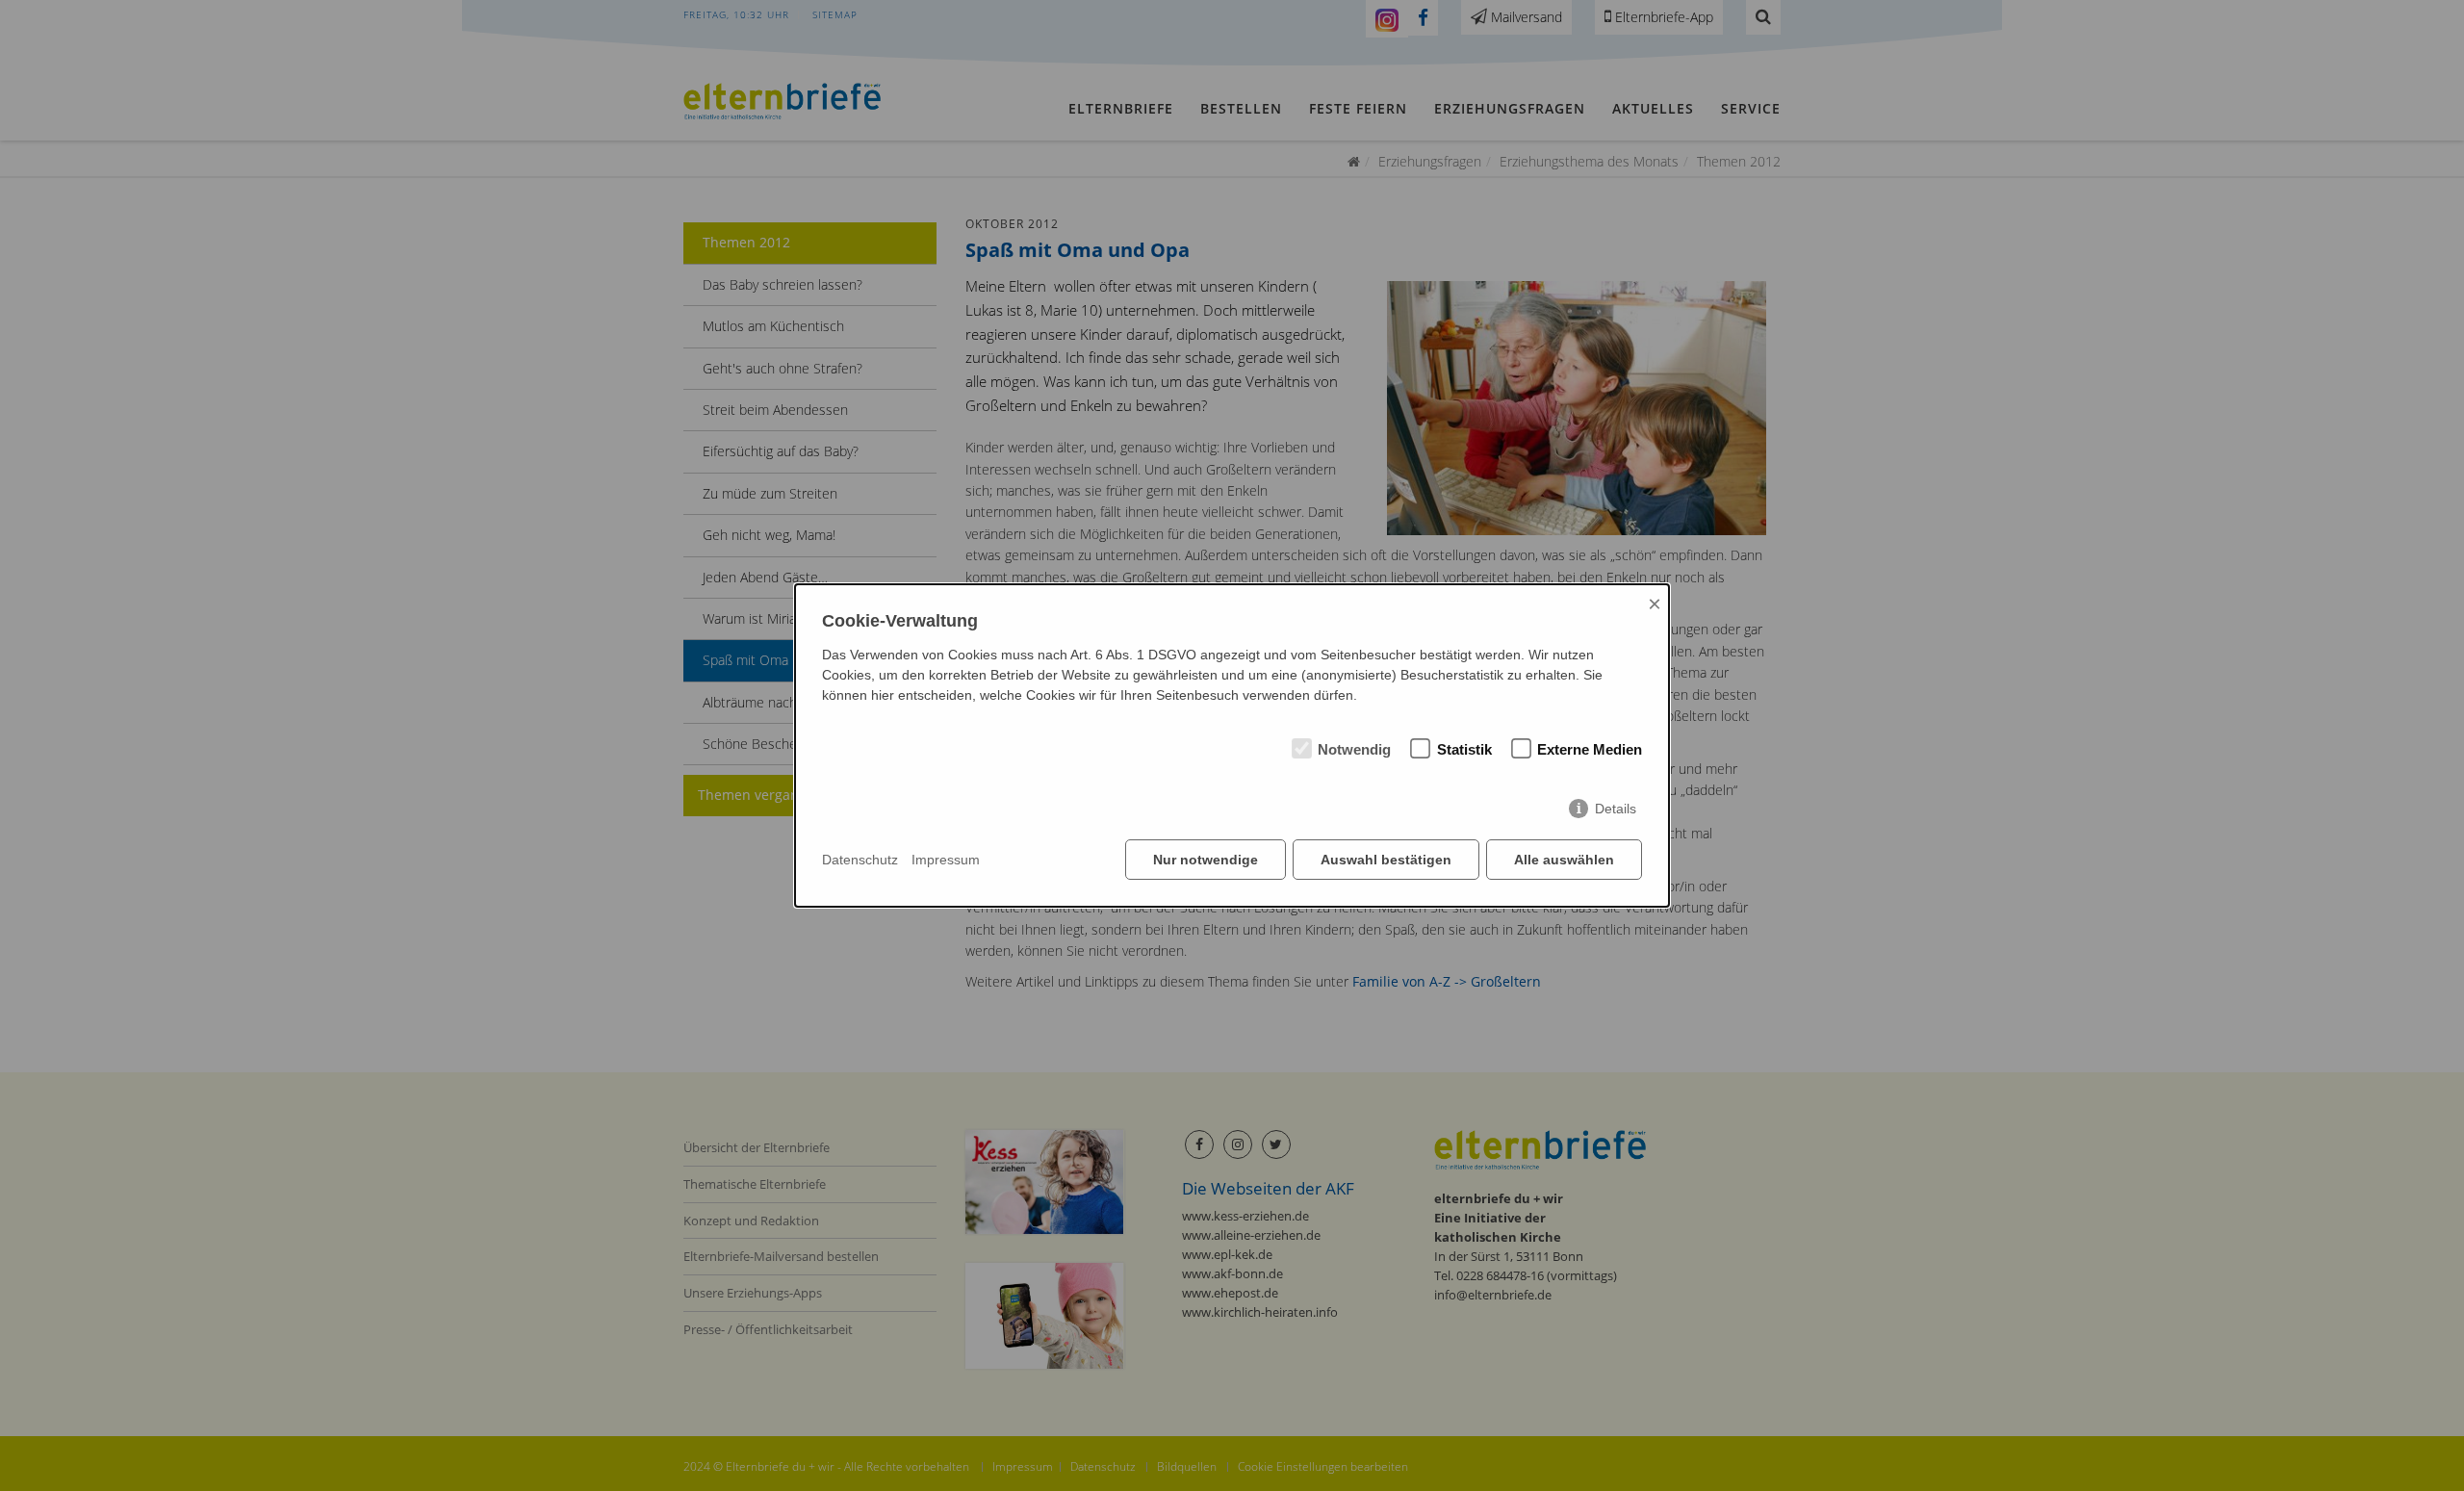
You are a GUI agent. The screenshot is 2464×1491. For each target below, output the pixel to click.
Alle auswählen (1564, 860)
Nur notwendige (1206, 860)
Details (1616, 809)
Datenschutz (860, 860)
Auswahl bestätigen (1386, 860)
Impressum (946, 860)
